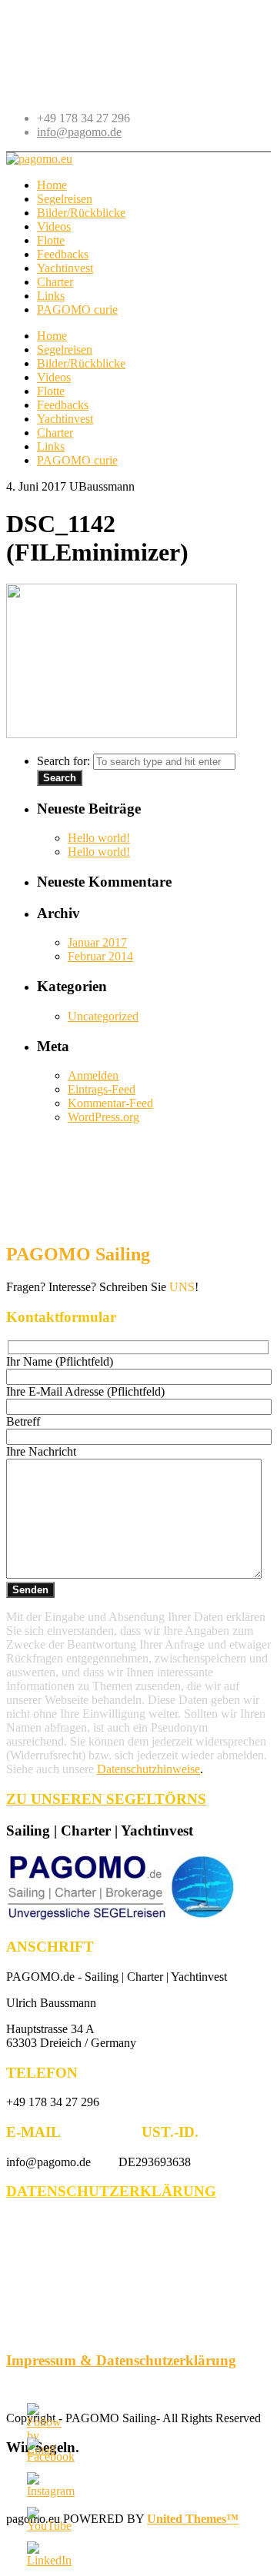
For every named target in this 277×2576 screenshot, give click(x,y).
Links (51, 446)
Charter (55, 433)
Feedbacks (63, 405)
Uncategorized (103, 1016)
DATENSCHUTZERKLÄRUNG (111, 2191)
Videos (54, 377)
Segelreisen (65, 349)
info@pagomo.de (79, 132)
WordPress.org (103, 1117)
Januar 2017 (97, 942)
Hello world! (99, 838)
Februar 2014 (100, 956)
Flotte (51, 391)
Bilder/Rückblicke (81, 363)
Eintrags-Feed (102, 1089)
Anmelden (93, 1075)
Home (52, 336)
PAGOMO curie (77, 460)
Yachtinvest (65, 419)
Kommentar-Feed (110, 1103)
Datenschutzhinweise (149, 1769)
